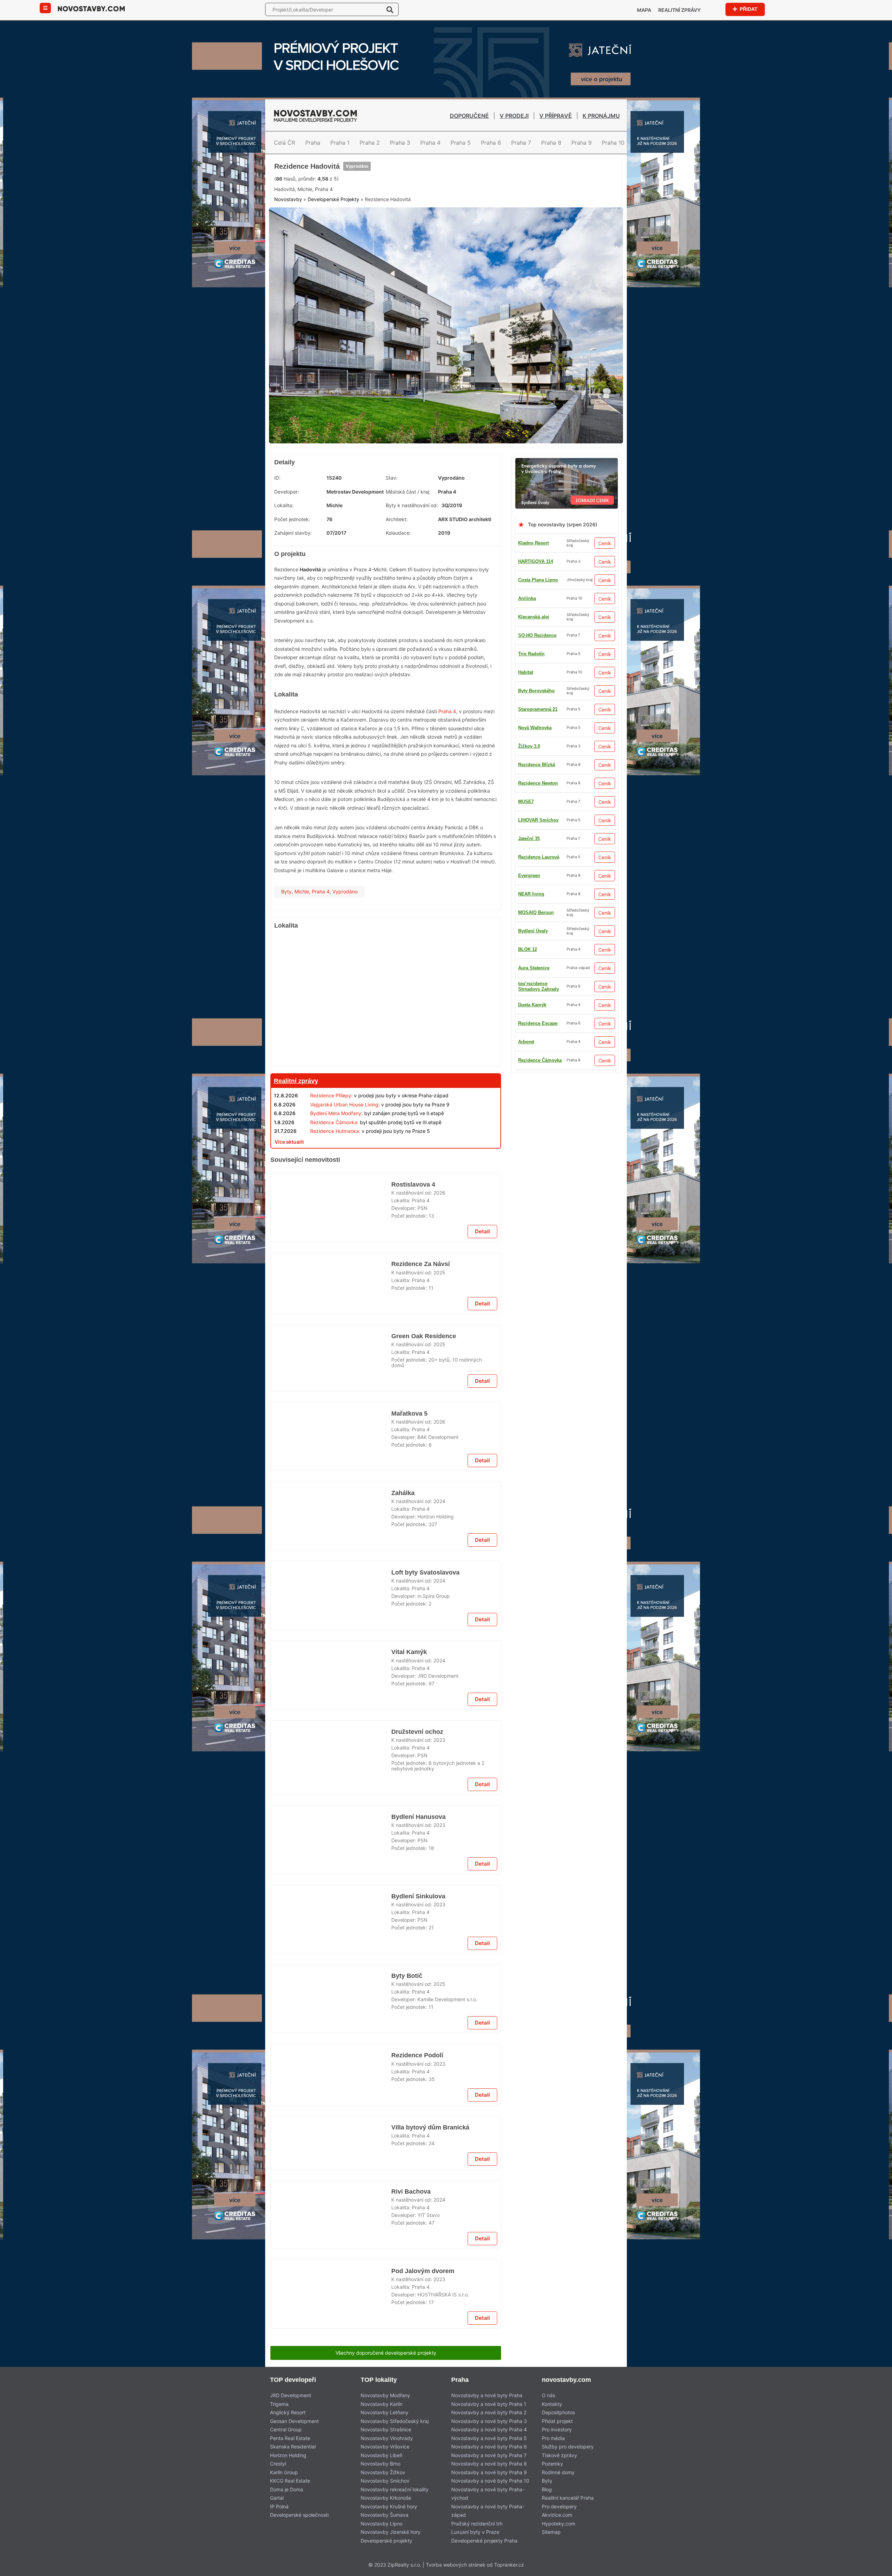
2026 (439, 1341)
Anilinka (527, 651)
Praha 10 (613, 143)
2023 (439, 2162)
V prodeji (514, 116)
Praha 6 (491, 143)
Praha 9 (582, 143)
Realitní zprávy (679, 10)
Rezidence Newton (538, 1020)
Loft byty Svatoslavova (426, 1877)
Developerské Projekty (333, 259)
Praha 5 (461, 143)
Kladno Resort (533, 596)
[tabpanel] (446, 382)
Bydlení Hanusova (417, 2243)
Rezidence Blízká (537, 780)
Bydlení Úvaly (533, 725)
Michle (302, 944)
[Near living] (386, 2325)
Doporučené (469, 116)
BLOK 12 (528, 706)
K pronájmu (601, 116)
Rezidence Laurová (539, 688)
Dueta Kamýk (532, 1057)
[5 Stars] (431, 226)
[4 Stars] (396, 226)
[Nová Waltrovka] (386, 1592)
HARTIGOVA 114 (536, 614)
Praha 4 (430, 143)
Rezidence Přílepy (331, 1148)
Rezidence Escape (538, 1076)
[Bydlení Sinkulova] (331, 2459)
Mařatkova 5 (410, 1699)
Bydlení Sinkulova (417, 2431)
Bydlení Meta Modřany (336, 1166)
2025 (439, 1430)
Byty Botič (406, 2520)
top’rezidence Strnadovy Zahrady (539, 873)
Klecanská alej (534, 1113)
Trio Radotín (531, 984)
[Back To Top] (874, 2568)
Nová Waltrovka (535, 762)
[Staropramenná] (386, 1958)
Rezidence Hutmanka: (335, 1184)
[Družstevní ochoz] (331, 2182)
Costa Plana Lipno (538, 632)
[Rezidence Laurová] (386, 1212)
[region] (386, 1052)
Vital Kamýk (409, 2065)
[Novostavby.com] (91, 8)
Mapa (644, 10)
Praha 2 (370, 143)
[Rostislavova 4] (331, 1361)
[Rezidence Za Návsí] (331, 1450)
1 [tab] (442, 489)
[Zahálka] (446, 162)
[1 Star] (292, 226)
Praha (313, 143)
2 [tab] (450, 489)
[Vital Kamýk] (331, 2093)
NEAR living (531, 928)
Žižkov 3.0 (529, 947)
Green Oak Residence (424, 1511)
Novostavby (288, 259)
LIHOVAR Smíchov (538, 965)
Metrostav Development (355, 544)
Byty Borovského (536, 1002)
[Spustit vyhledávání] (390, 9)
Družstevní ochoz (417, 2154)
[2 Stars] (326, 226)
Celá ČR (284, 143)
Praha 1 (340, 143)
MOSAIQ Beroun (536, 910)
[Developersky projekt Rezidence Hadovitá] (446, 382)
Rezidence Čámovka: (334, 1175)
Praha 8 (551, 143)
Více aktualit (289, 1194)
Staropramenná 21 (538, 854)
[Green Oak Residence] (331, 1539)
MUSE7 (526, 891)
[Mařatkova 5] (331, 1727)
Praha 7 (521, 143)
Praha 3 (400, 143)
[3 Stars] (361, 226)
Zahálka (403, 1788)
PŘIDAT (748, 9)
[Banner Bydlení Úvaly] (567, 515)
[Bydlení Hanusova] (331, 2271)
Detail (482, 1389)
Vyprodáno (359, 200)
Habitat (526, 799)
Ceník (605, 596)
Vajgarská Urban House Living (344, 1157)
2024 (439, 1796)
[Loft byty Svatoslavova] (331, 1905)
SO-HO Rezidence (537, 836)
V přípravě (556, 116)
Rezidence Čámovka (540, 743)
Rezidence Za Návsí (420, 1422)
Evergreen (529, 1094)
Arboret (526, 1039)
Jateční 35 (529, 669)
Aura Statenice (534, 817)
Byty (286, 944)
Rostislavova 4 (413, 1333)
